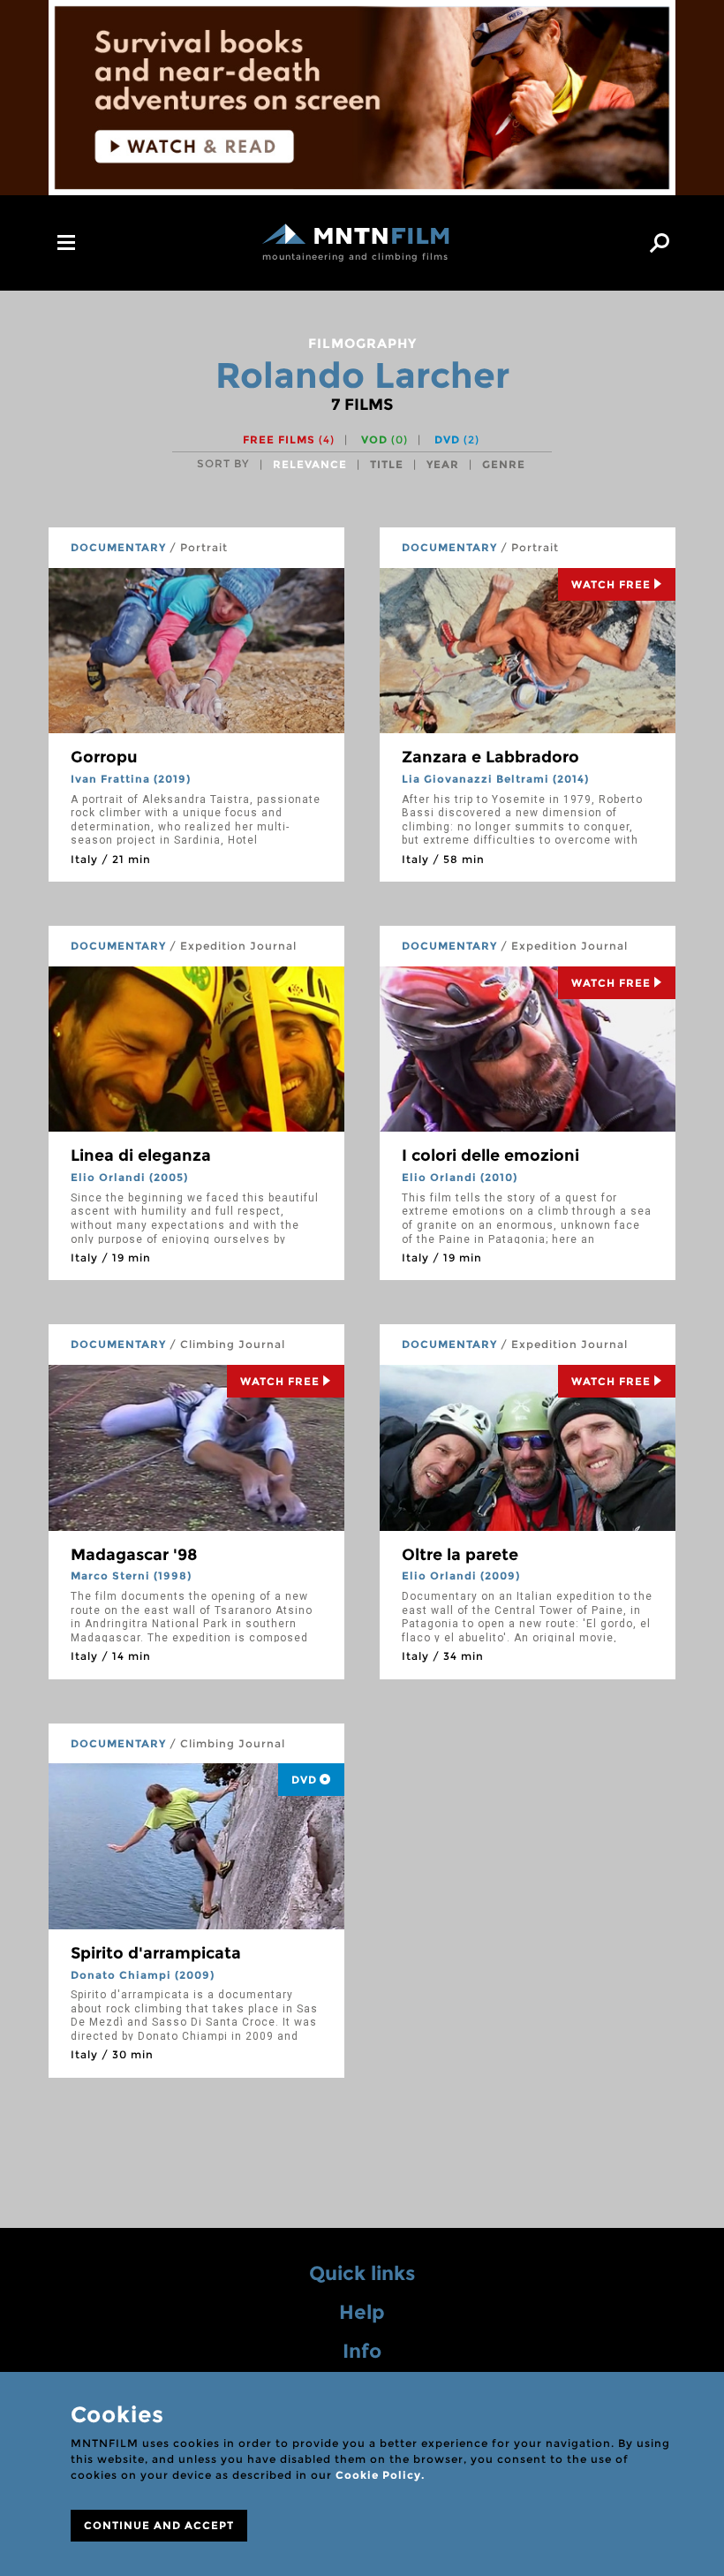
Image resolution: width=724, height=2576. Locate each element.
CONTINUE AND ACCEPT (159, 2525)
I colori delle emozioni (490, 1155)
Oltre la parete (460, 1555)
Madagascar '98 (134, 1555)
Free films (289, 439)
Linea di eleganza (141, 1155)
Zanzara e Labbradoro (490, 757)
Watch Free (611, 584)
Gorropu (104, 757)
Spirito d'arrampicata (156, 1953)
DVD (457, 439)
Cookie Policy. (380, 2475)
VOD (385, 439)
